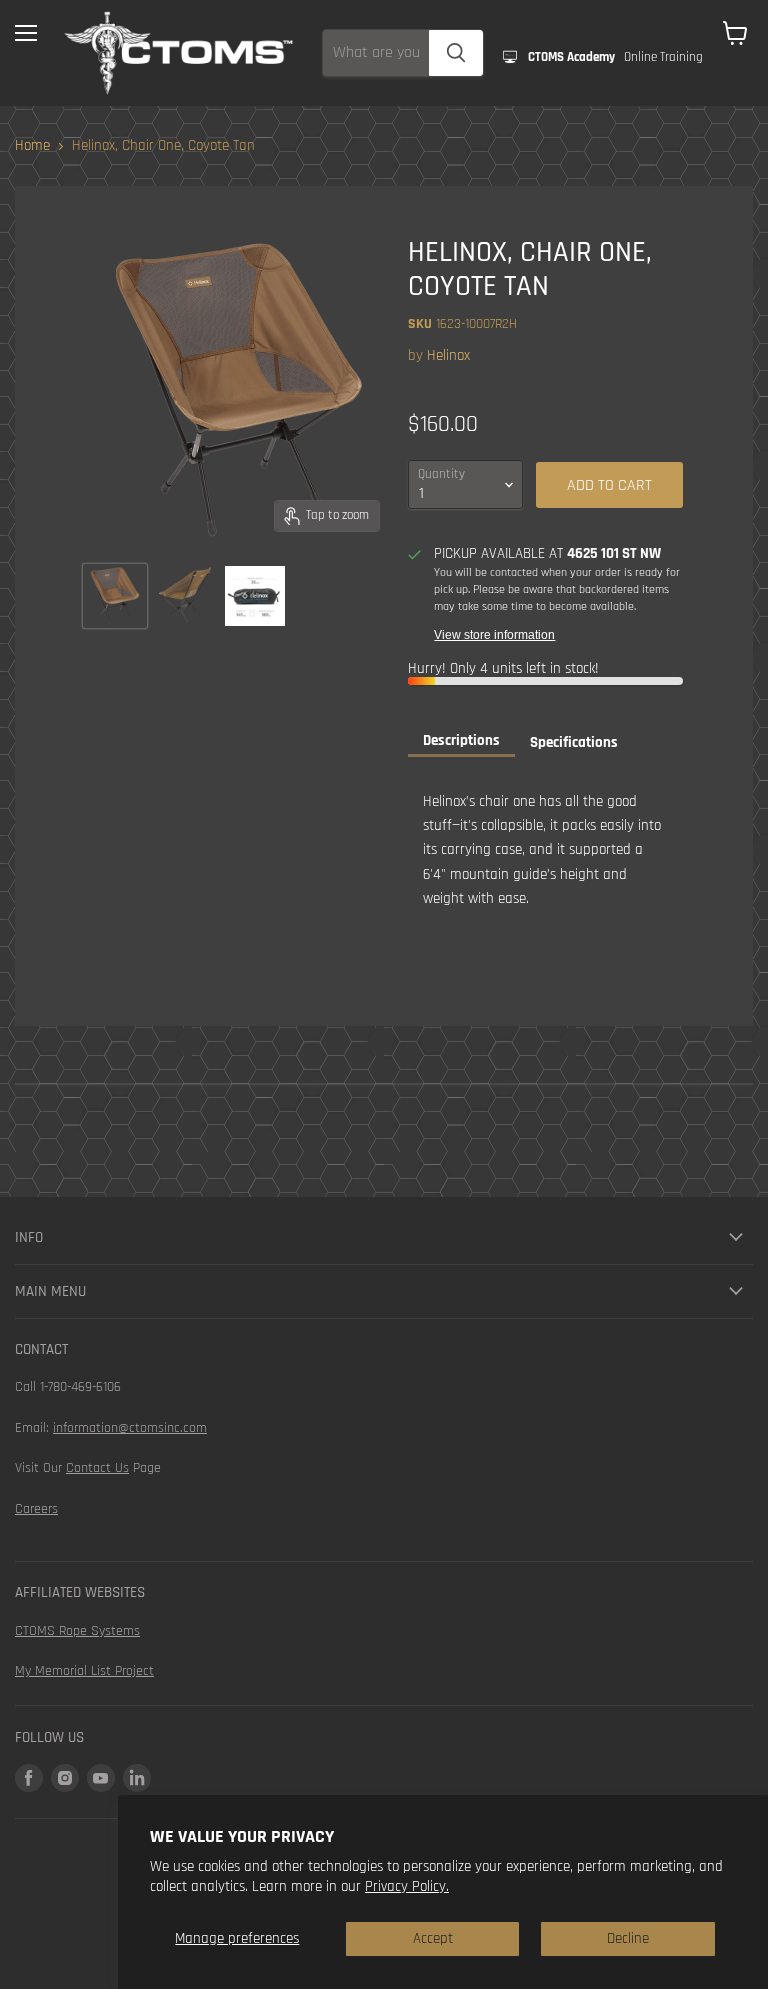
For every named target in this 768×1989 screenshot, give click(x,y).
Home (32, 145)
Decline (628, 1938)
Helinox (448, 355)
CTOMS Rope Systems (77, 1631)
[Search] (456, 53)
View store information (494, 635)
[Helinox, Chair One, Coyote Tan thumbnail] (115, 596)
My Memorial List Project (84, 1671)
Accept (433, 1938)
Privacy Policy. (407, 1886)
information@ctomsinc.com (130, 1428)
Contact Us (97, 1468)
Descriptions (461, 740)
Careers (36, 1509)
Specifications (574, 742)
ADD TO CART (609, 485)
